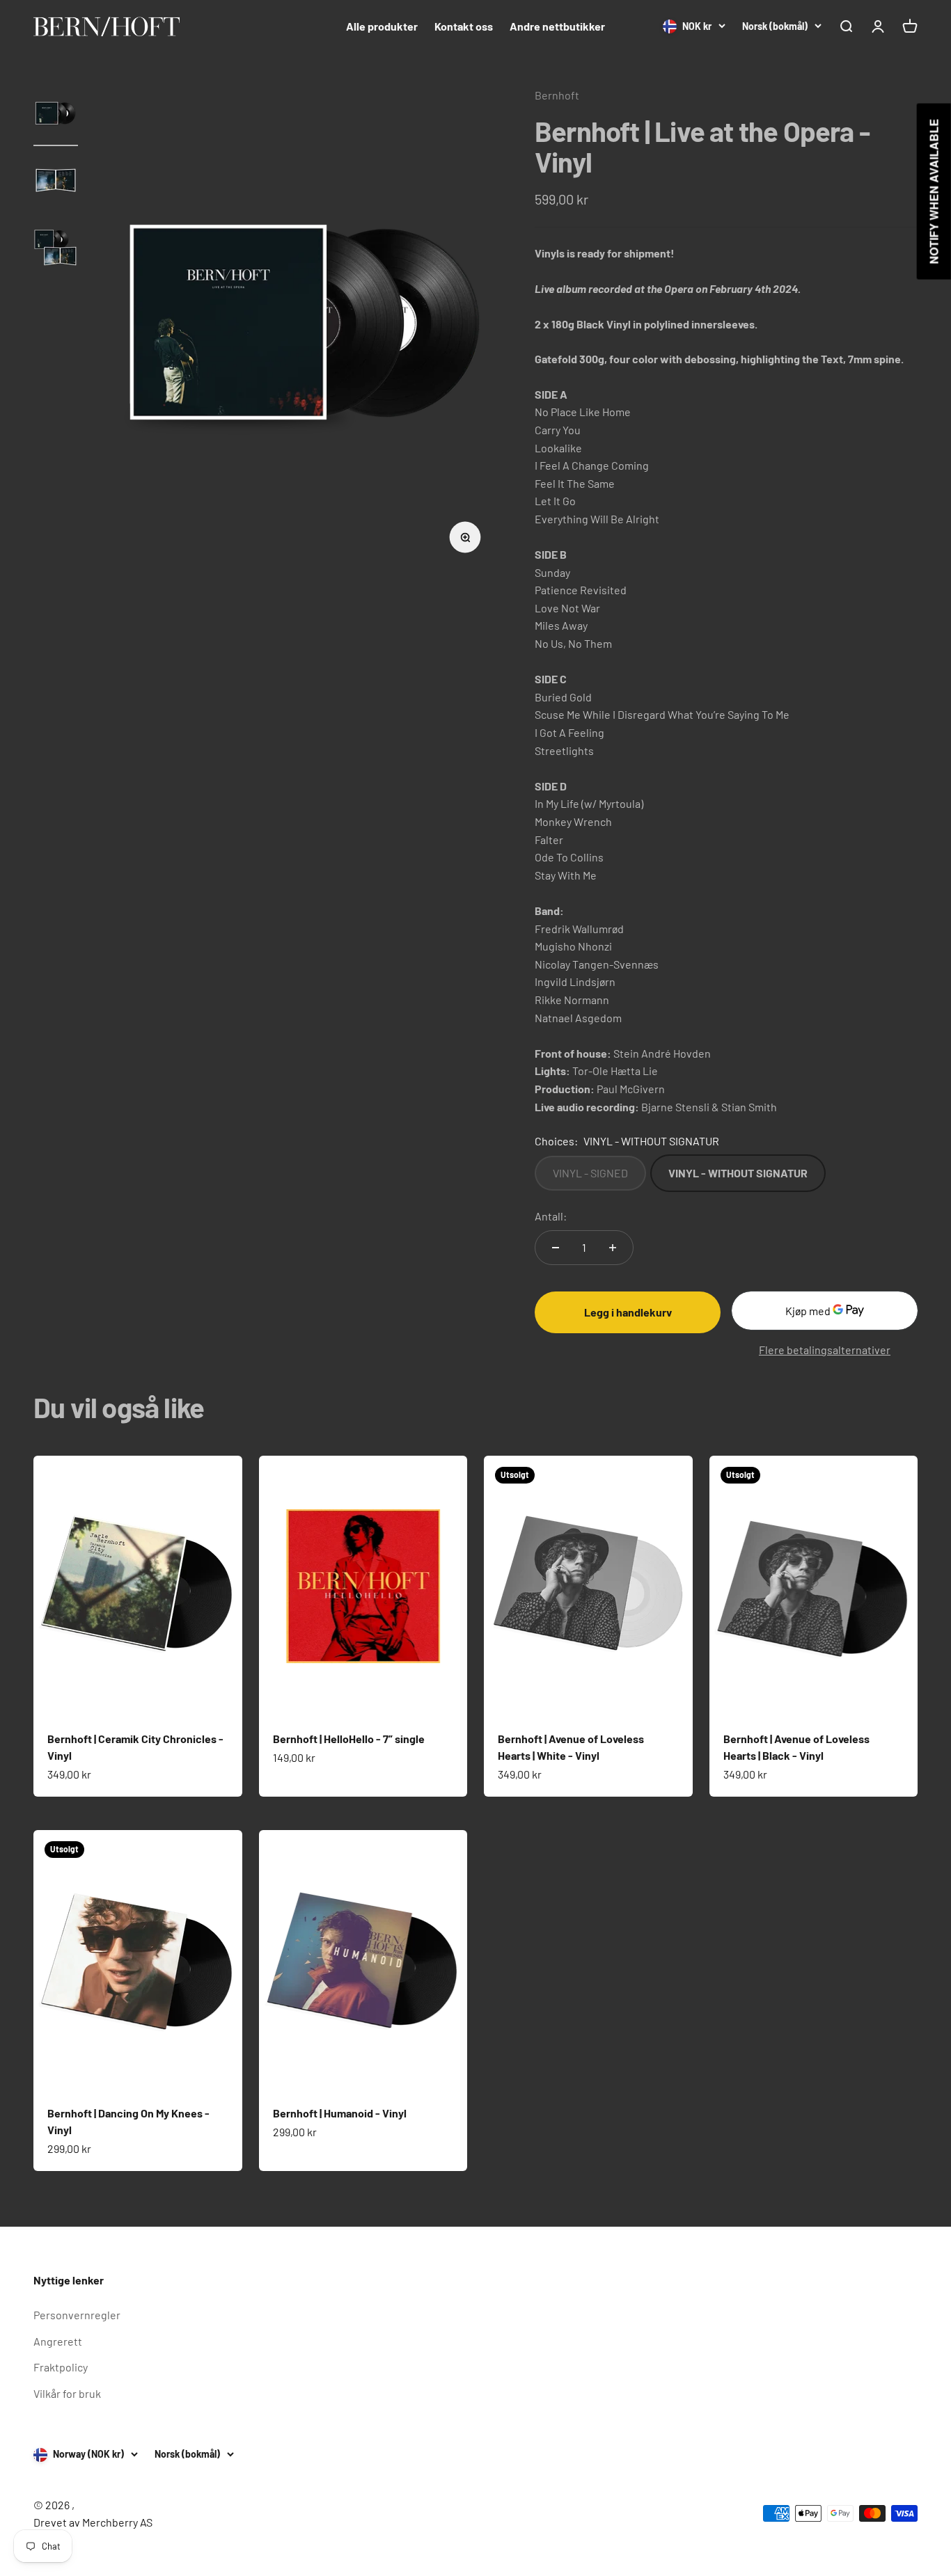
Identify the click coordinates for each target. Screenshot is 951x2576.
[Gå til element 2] (56, 183)
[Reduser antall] (556, 1248)
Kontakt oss (464, 26)
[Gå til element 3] (56, 250)
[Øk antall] (613, 1248)
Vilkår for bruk (67, 2393)
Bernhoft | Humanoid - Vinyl (340, 2113)
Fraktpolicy (61, 2367)
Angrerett (58, 2341)
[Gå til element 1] (56, 116)
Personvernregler (77, 2315)
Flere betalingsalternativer (825, 1350)
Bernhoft (557, 95)
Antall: (551, 1216)
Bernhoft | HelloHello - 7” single (349, 1739)
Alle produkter (382, 26)
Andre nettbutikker (557, 26)
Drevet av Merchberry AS (93, 2522)
